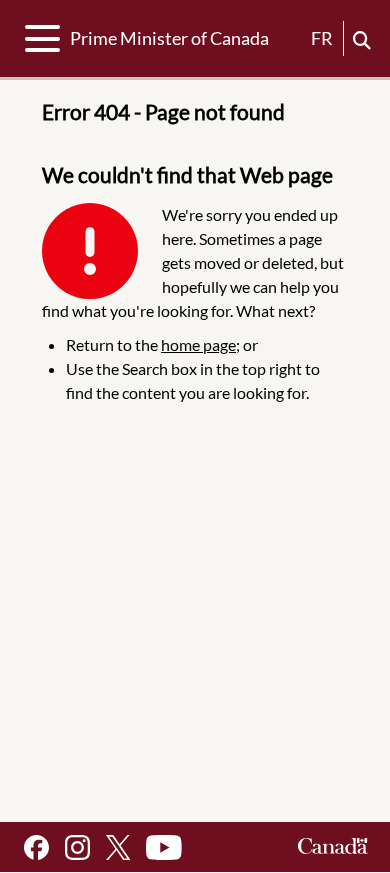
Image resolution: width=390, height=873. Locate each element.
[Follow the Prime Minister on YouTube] (164, 847)
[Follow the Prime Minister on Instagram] (77, 847)
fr (322, 38)
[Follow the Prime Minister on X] (118, 847)
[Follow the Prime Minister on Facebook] (36, 847)
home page (198, 344)
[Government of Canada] (333, 847)
